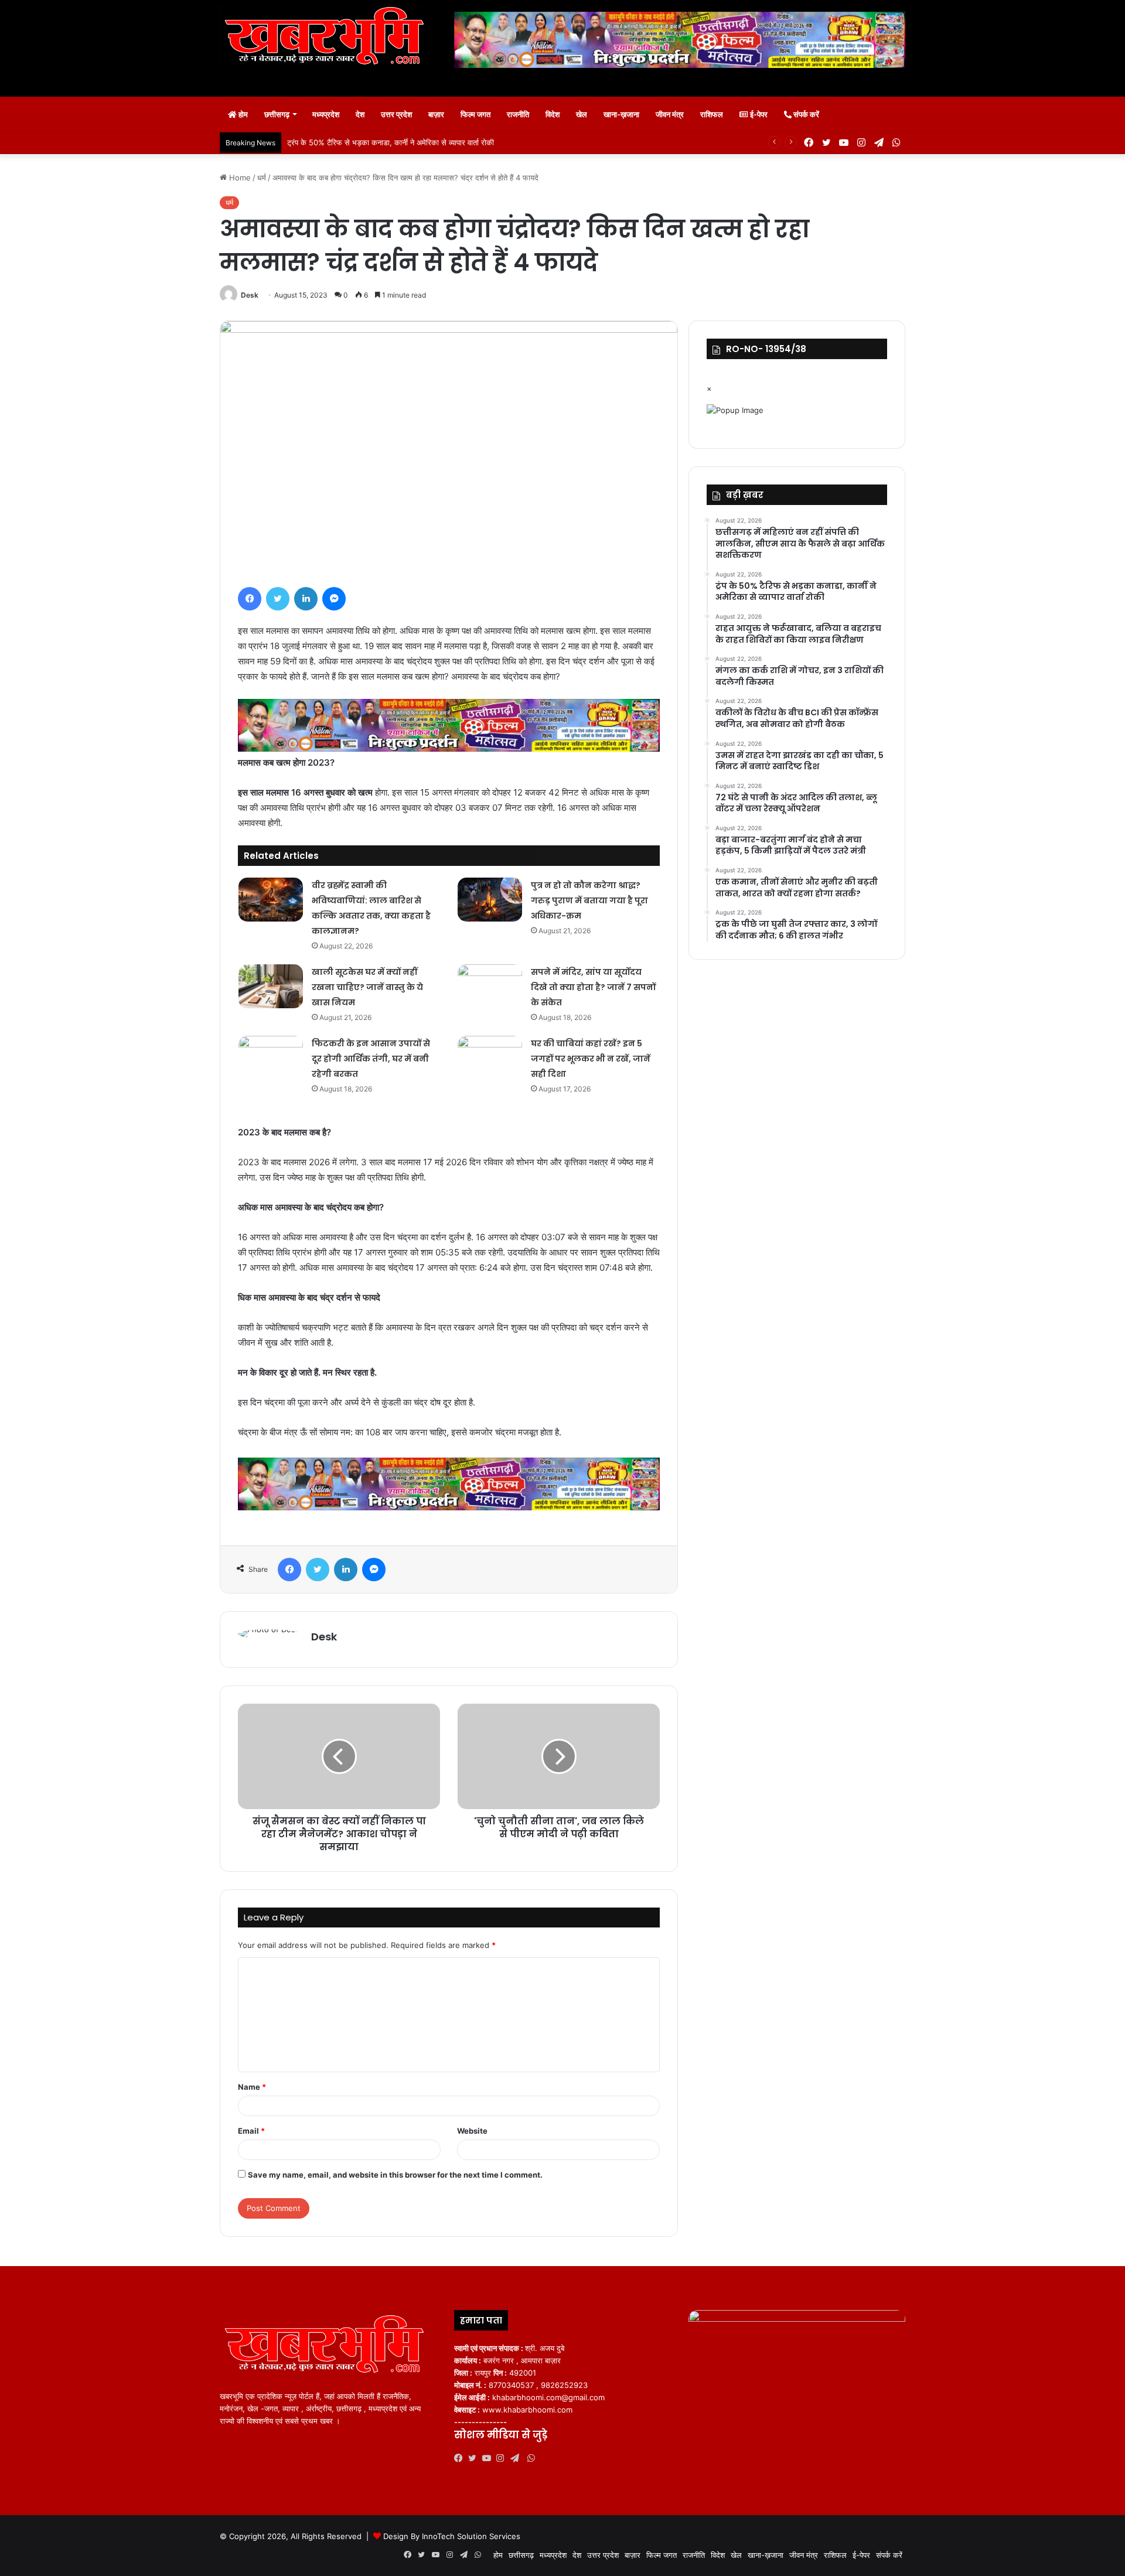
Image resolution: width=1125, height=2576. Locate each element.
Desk (250, 295)
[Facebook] (250, 599)
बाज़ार (436, 114)
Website (472, 2131)
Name (252, 2087)
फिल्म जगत (475, 114)
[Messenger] (334, 599)
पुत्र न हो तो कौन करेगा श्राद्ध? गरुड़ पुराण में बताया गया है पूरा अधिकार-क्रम (589, 900)
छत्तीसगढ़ (277, 114)
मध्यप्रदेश (326, 114)
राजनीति (518, 114)
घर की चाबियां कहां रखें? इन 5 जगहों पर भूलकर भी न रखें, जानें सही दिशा (591, 1059)
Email (251, 2131)
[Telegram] (517, 2458)
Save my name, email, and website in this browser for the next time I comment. (395, 2175)
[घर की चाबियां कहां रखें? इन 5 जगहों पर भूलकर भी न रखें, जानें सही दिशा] (490, 1058)
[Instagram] (503, 2458)
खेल (582, 114)
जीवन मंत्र (670, 114)
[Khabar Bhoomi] (328, 40)
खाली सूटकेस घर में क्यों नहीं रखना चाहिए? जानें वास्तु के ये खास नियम (367, 987)
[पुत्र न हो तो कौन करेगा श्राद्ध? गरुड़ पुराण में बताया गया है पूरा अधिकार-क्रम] (490, 900)
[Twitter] (278, 599)
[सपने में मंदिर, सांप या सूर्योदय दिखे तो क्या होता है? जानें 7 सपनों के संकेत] (490, 986)
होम (242, 114)
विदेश (553, 114)
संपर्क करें (805, 114)
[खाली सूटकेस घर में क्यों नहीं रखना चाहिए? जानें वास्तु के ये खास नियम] (271, 986)
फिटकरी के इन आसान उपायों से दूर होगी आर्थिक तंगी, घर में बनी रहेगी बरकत (371, 1059)
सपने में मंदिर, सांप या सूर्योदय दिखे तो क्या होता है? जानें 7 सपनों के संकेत (593, 987)
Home (239, 178)
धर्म (262, 178)
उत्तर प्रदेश (396, 114)
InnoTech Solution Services (471, 2536)
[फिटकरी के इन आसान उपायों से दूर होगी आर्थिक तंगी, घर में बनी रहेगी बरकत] (271, 1058)
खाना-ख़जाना (621, 114)
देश (360, 114)
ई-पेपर (758, 114)
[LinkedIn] (306, 599)
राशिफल (712, 114)
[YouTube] (489, 2458)
